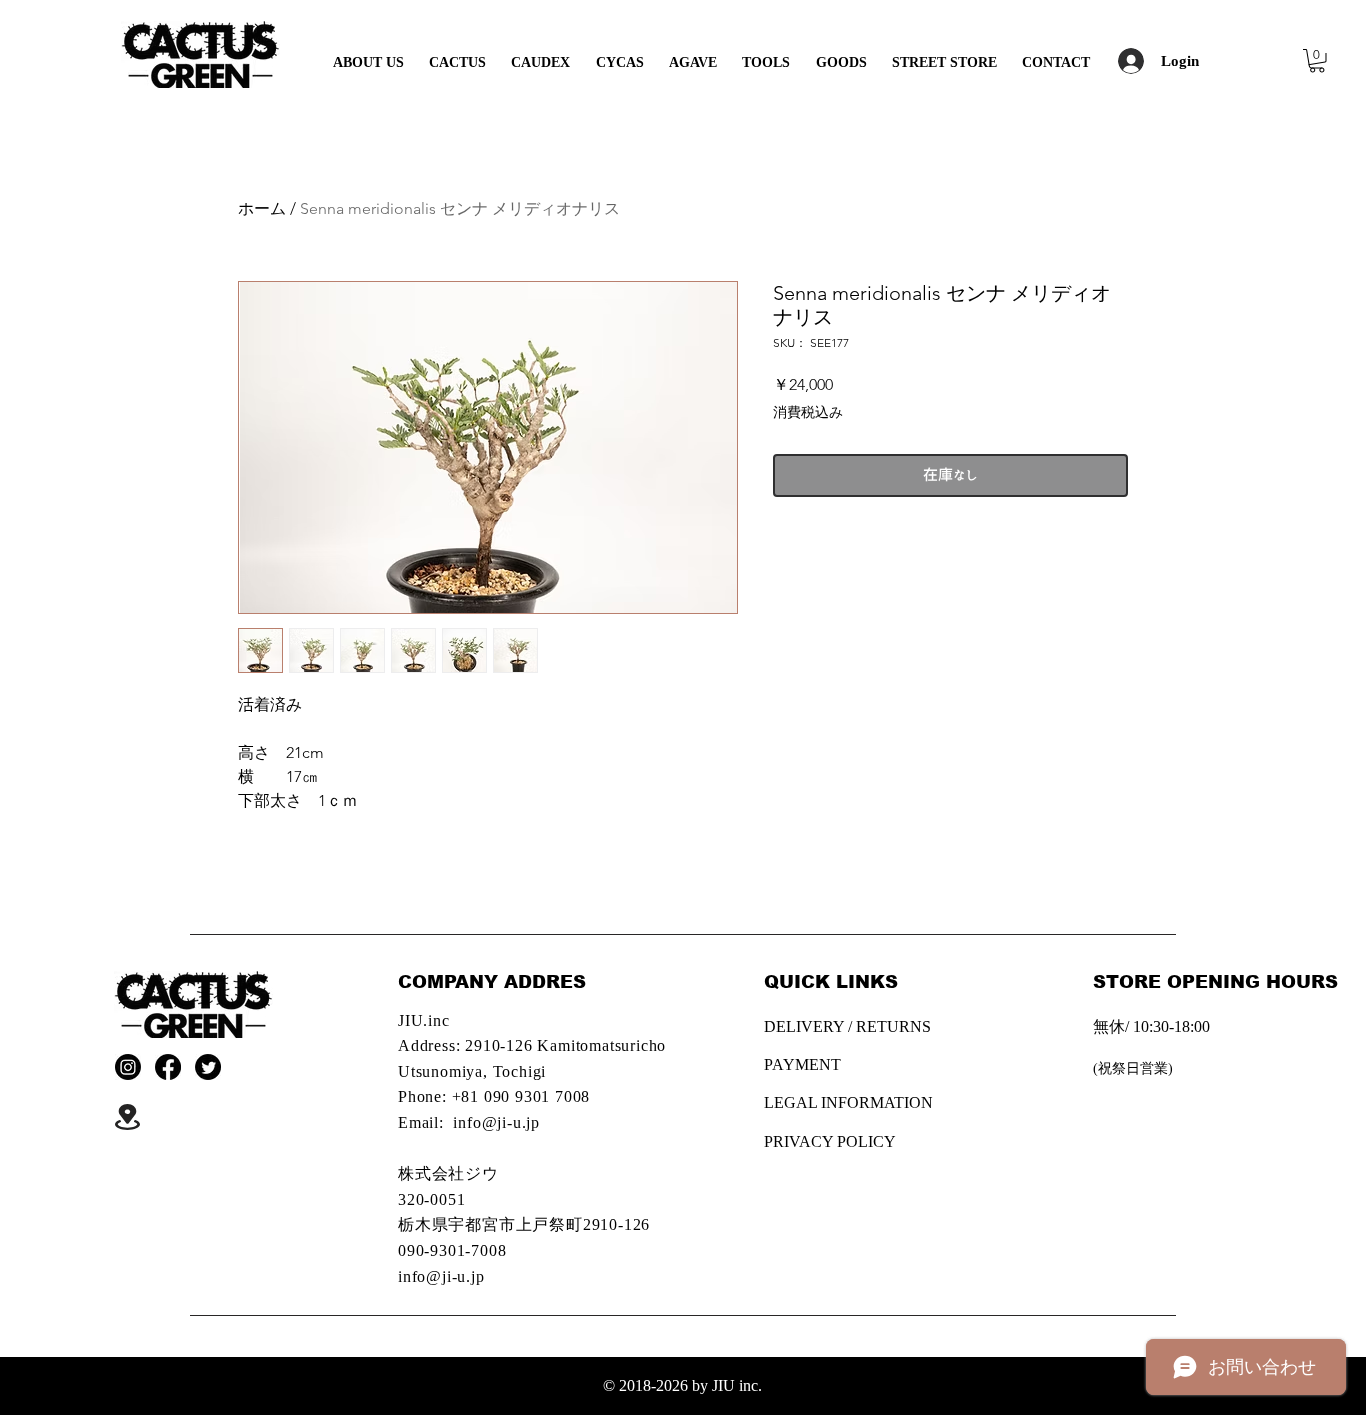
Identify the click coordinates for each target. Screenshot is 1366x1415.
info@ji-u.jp (496, 1122)
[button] (1317, 61)
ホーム (262, 208)
